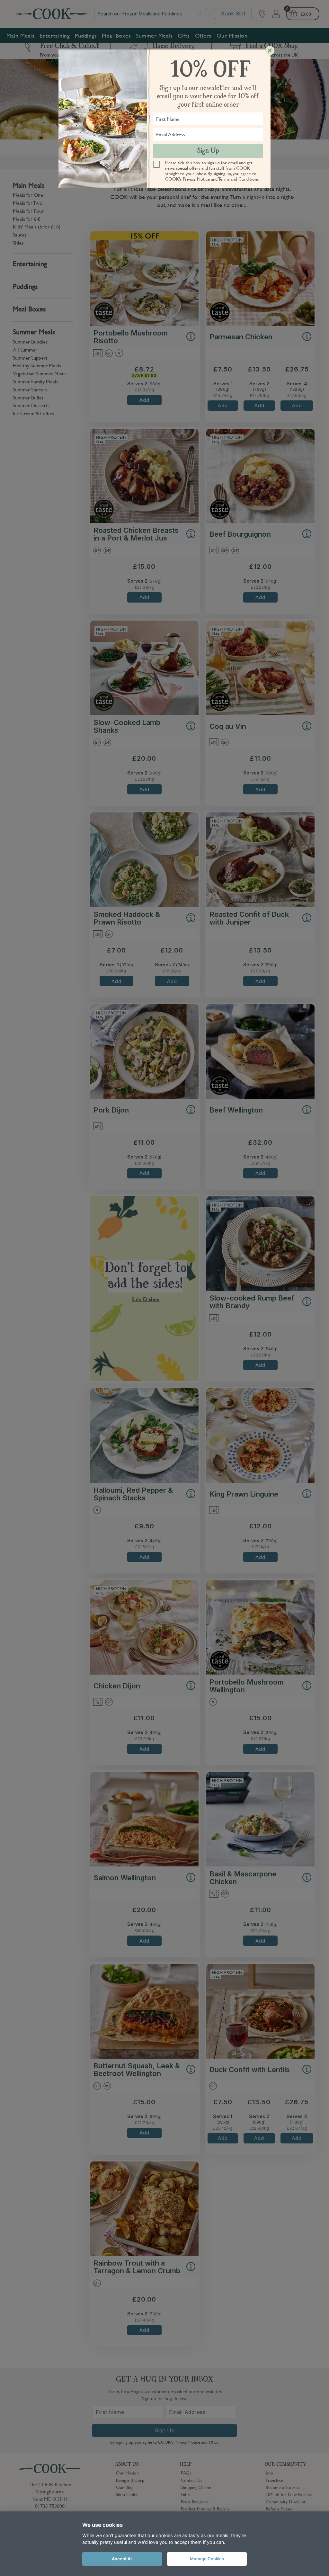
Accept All (122, 2559)
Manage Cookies (207, 2559)
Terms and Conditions (239, 179)
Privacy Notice (196, 179)
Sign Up (208, 151)
